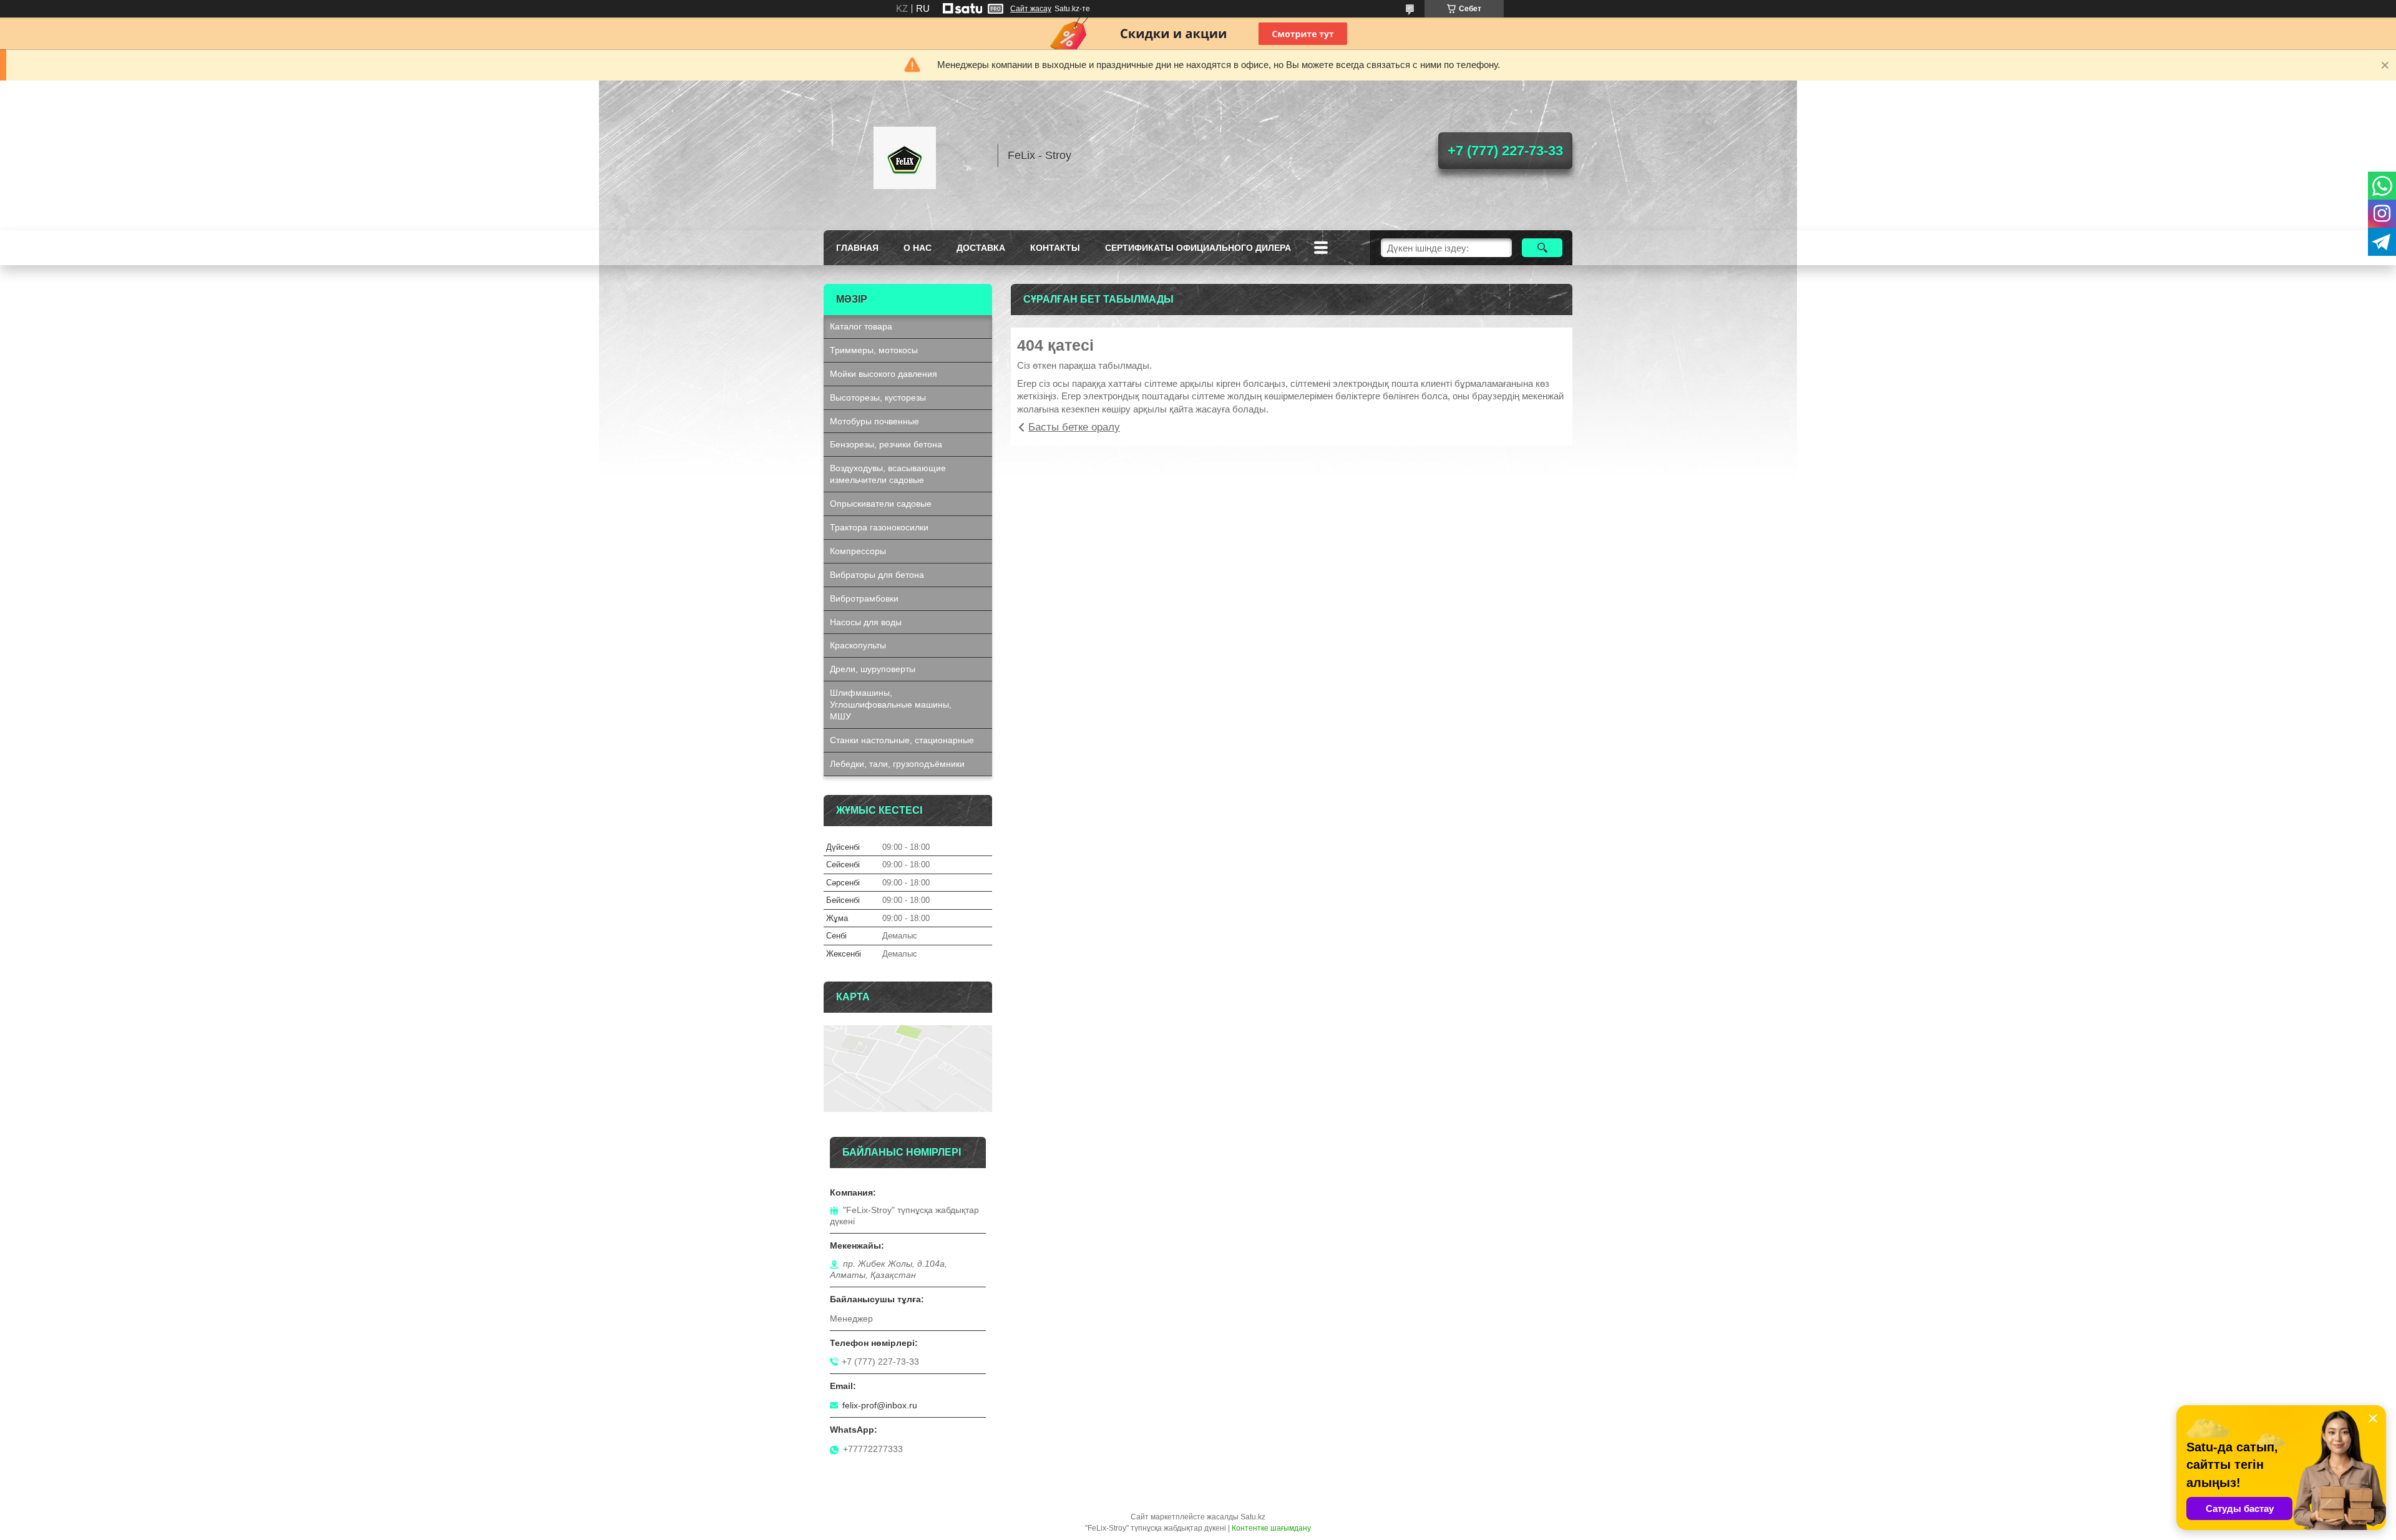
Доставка (981, 248)
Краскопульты (858, 645)
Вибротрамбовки (864, 598)
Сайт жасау (1031, 9)
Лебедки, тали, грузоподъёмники (897, 764)
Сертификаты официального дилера (1198, 248)
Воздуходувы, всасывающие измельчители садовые (888, 474)
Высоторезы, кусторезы (878, 397)
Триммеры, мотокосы (874, 350)
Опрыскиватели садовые (881, 504)
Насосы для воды (866, 622)
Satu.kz (1253, 1517)
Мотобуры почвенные (874, 421)
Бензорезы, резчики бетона (886, 444)
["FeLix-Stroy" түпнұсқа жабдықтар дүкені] (905, 155)
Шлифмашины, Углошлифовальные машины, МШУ (891, 704)
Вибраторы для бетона (877, 575)
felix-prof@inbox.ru (880, 1405)
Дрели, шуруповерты (873, 669)
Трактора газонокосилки (879, 527)
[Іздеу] (1542, 248)
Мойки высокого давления (884, 374)
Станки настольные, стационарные (902, 740)
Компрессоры (858, 551)
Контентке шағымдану (1271, 1528)
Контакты (1055, 248)
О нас (918, 248)
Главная (857, 248)
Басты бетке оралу (1074, 427)
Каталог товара (861, 326)
